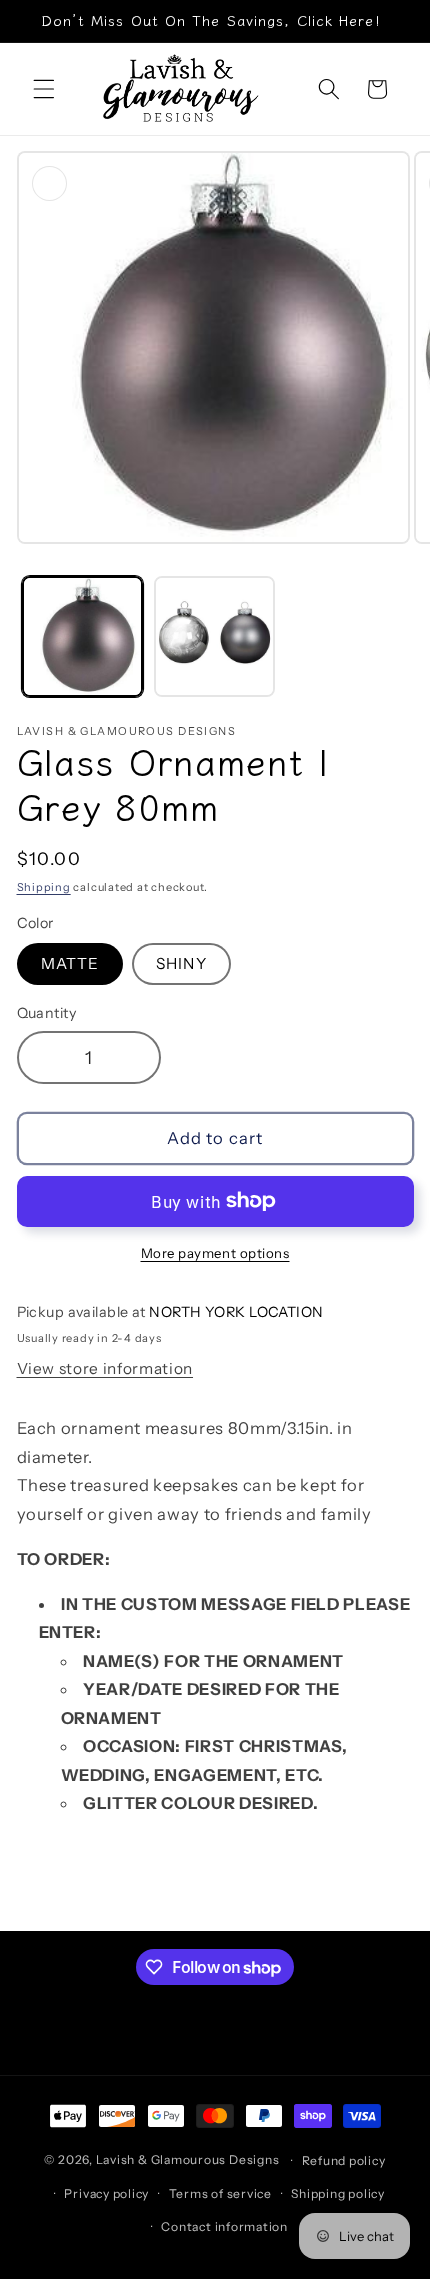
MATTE (70, 963)
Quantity (47, 1013)
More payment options (215, 1253)
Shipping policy (338, 2193)
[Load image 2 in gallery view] (214, 636)
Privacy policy (106, 2193)
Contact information (224, 2226)
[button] (44, 89)
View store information (105, 1368)
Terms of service (220, 2193)
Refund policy (344, 2160)
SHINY (181, 963)
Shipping (44, 887)
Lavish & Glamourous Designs (188, 2160)
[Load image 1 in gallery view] (82, 636)
